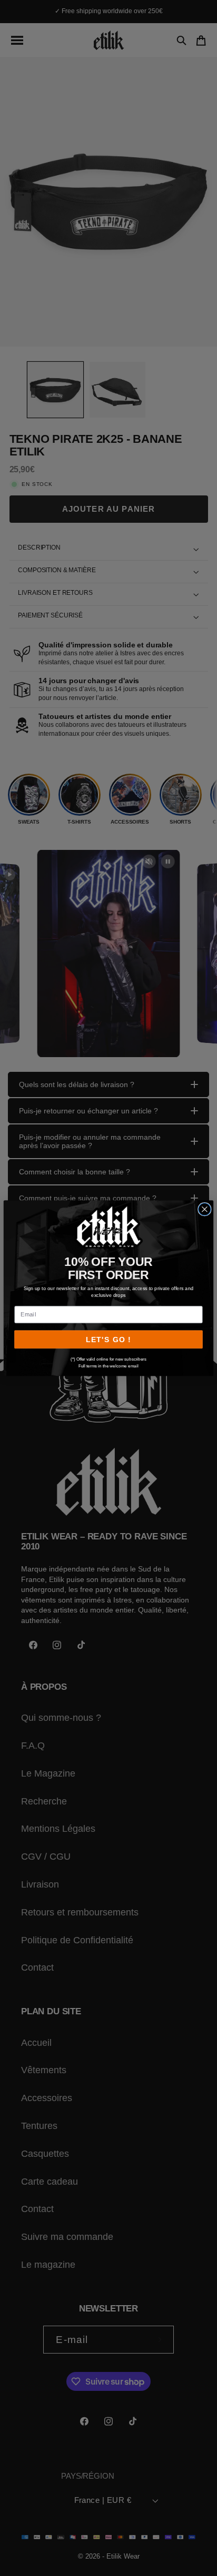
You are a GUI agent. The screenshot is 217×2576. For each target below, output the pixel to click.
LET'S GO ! (108, 1339)
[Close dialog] (205, 1209)
